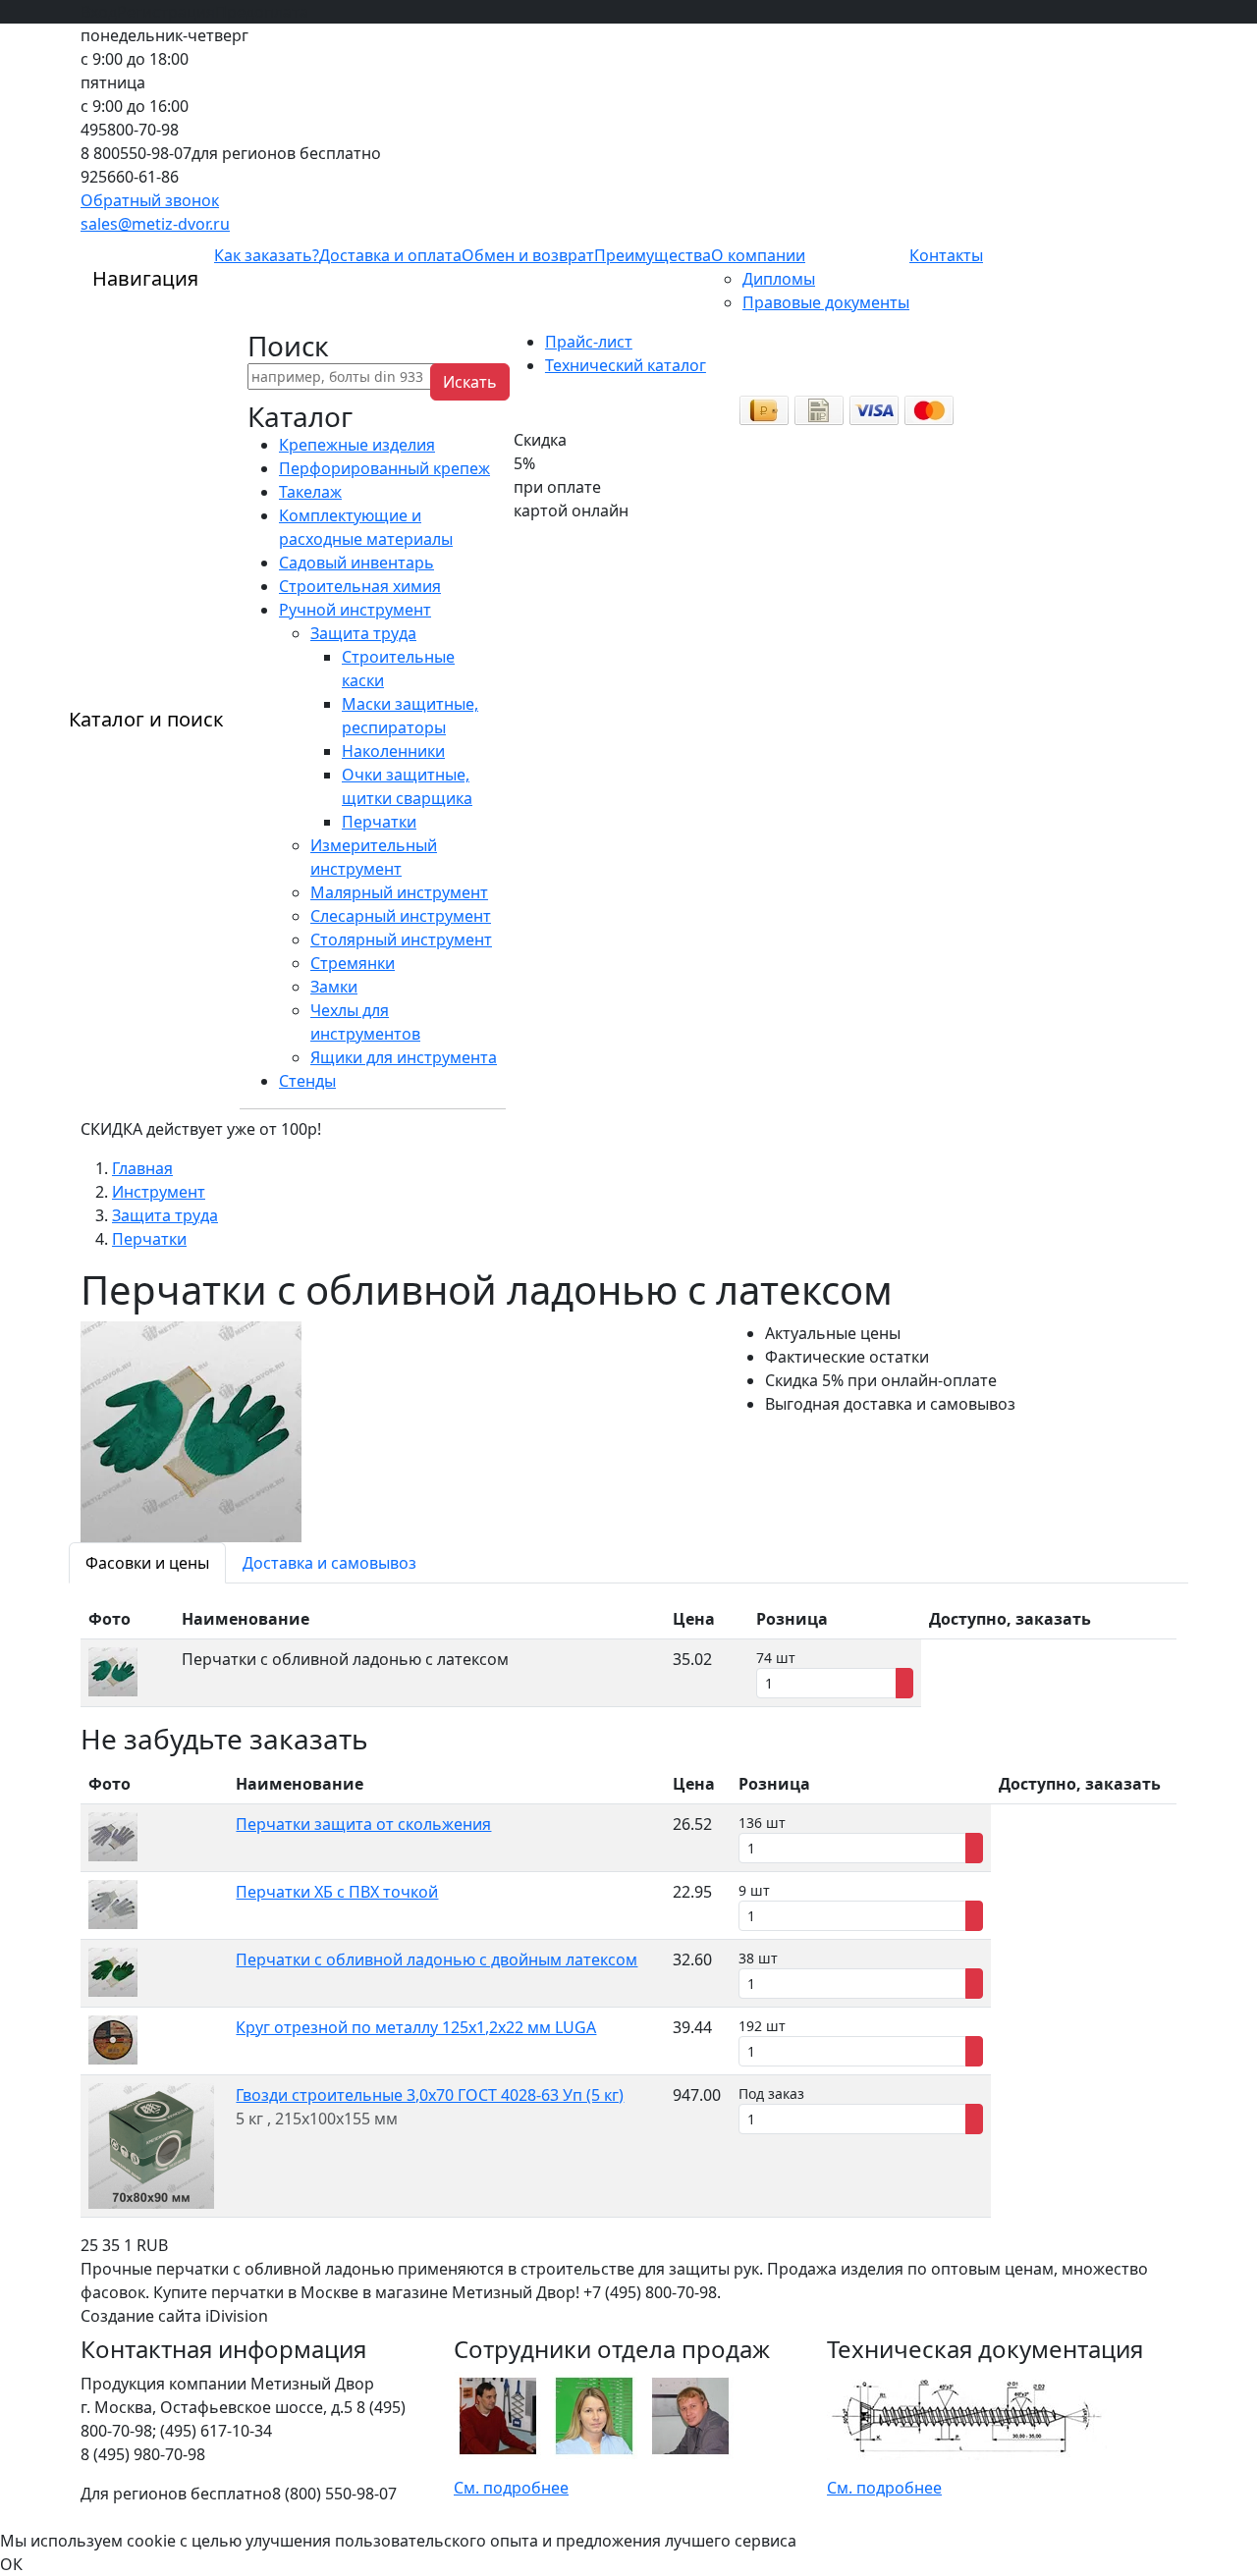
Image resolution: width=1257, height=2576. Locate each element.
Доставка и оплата (390, 255)
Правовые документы (826, 302)
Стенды (307, 1081)
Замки (334, 987)
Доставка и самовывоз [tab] (329, 1563)
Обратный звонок (150, 200)
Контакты (946, 255)
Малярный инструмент (399, 892)
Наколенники (393, 751)
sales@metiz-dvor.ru (155, 224)
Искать (470, 382)
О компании (758, 255)
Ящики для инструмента (404, 1057)
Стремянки (353, 963)
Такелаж (310, 492)
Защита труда (363, 633)
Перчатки (379, 822)
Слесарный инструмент (401, 916)
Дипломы (779, 279)
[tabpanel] (628, 1653)
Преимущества (653, 255)
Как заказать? (267, 255)
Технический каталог (626, 365)
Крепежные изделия (357, 445)
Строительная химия (360, 586)
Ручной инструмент (355, 610)
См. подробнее (511, 2488)
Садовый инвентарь (356, 563)
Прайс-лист (589, 342)
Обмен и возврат (528, 255)
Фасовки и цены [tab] (147, 1563)
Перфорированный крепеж (384, 468)
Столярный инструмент (401, 939)
